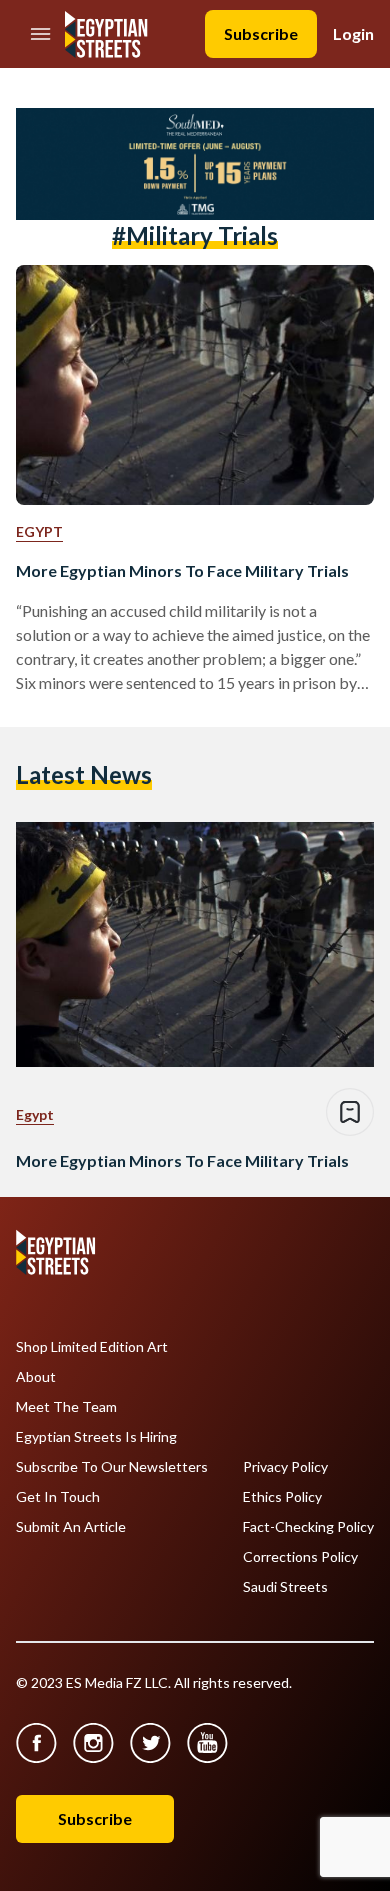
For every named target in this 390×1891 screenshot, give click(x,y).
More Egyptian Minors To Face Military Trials (182, 570)
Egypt (39, 531)
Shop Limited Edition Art (92, 1347)
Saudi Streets (285, 1587)
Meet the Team (66, 1407)
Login (353, 33)
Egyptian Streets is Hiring (96, 1437)
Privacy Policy (285, 1467)
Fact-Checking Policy (308, 1527)
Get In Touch (58, 1497)
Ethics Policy (282, 1497)
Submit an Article (71, 1527)
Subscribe (261, 33)
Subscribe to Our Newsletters (112, 1467)
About (36, 1377)
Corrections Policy (300, 1557)
